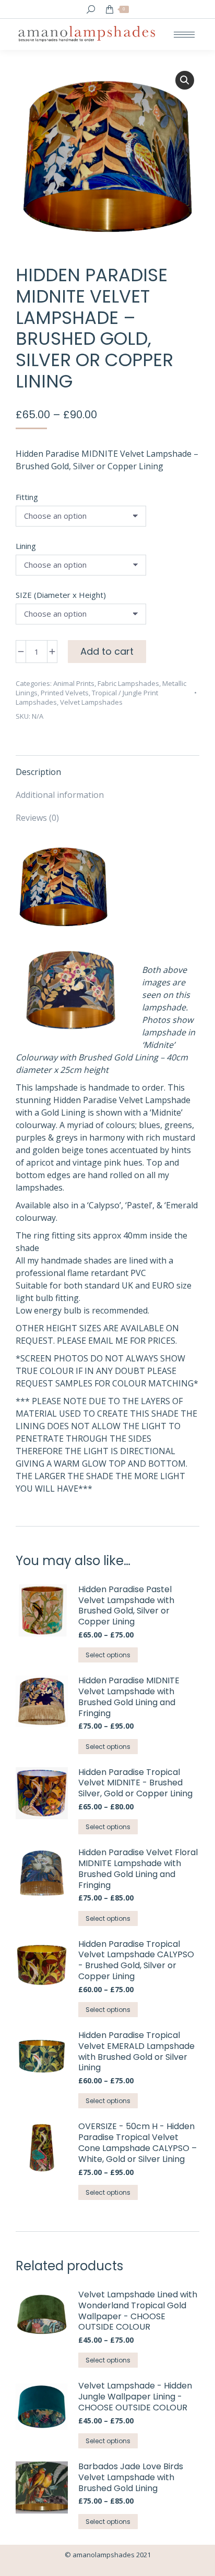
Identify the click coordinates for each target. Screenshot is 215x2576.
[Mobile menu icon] (184, 35)
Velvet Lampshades (91, 702)
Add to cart (107, 651)
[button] (185, 80)
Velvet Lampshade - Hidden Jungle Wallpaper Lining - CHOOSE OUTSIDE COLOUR (135, 2397)
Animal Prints (74, 683)
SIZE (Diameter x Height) (61, 595)
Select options (108, 1655)
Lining (26, 546)
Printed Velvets (65, 693)
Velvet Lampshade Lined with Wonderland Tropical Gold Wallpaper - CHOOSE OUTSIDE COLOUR (138, 2311)
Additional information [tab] (60, 795)
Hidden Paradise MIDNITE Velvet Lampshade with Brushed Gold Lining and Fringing (129, 1697)
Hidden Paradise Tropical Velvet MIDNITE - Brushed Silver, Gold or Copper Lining (135, 1783)
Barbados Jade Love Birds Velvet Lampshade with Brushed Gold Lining (131, 2478)
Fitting (27, 497)
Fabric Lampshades (128, 683)
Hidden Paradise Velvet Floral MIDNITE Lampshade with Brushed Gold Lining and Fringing (138, 1869)
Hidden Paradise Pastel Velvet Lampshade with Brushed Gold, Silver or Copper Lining (126, 1606)
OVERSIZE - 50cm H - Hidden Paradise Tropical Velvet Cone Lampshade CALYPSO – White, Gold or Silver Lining (138, 2143)
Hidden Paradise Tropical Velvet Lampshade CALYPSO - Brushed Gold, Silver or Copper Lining (136, 1961)
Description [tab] (38, 772)
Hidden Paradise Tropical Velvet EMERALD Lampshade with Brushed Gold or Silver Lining (136, 2052)
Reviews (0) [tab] (37, 818)
